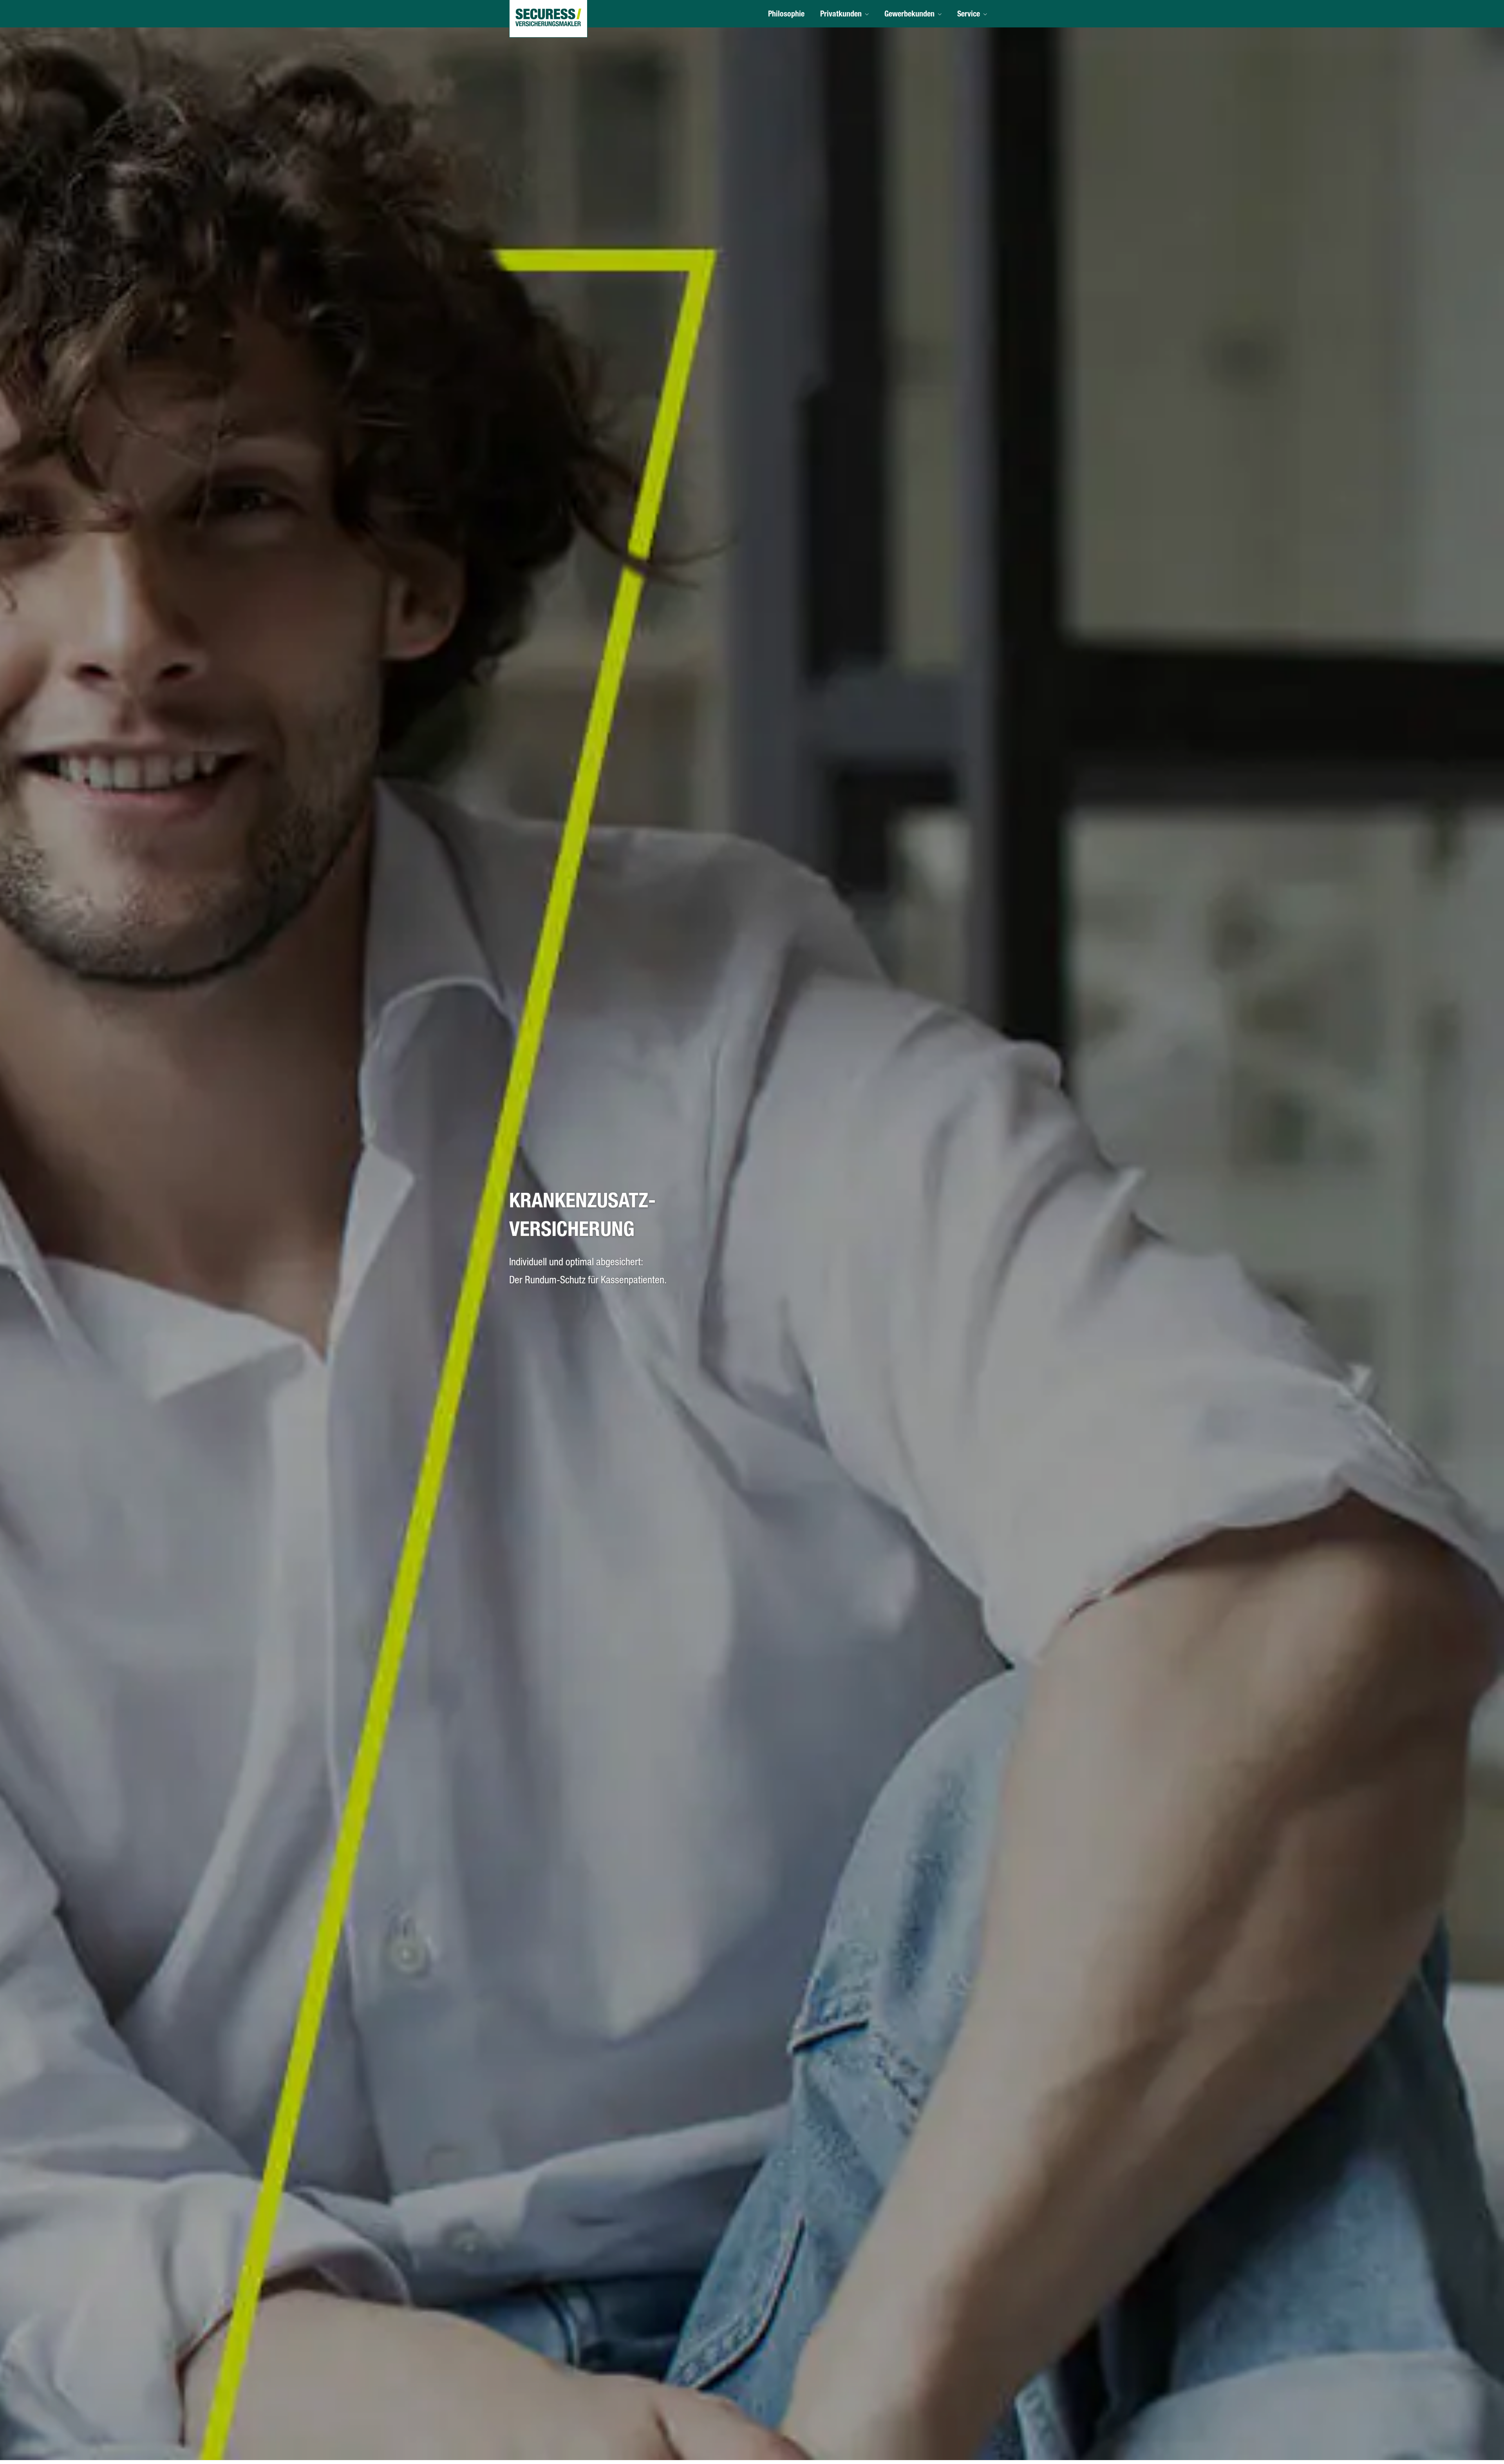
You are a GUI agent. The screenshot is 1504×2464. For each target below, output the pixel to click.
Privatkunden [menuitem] (841, 15)
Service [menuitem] (969, 15)
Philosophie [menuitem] (786, 15)
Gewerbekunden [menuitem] (909, 15)
